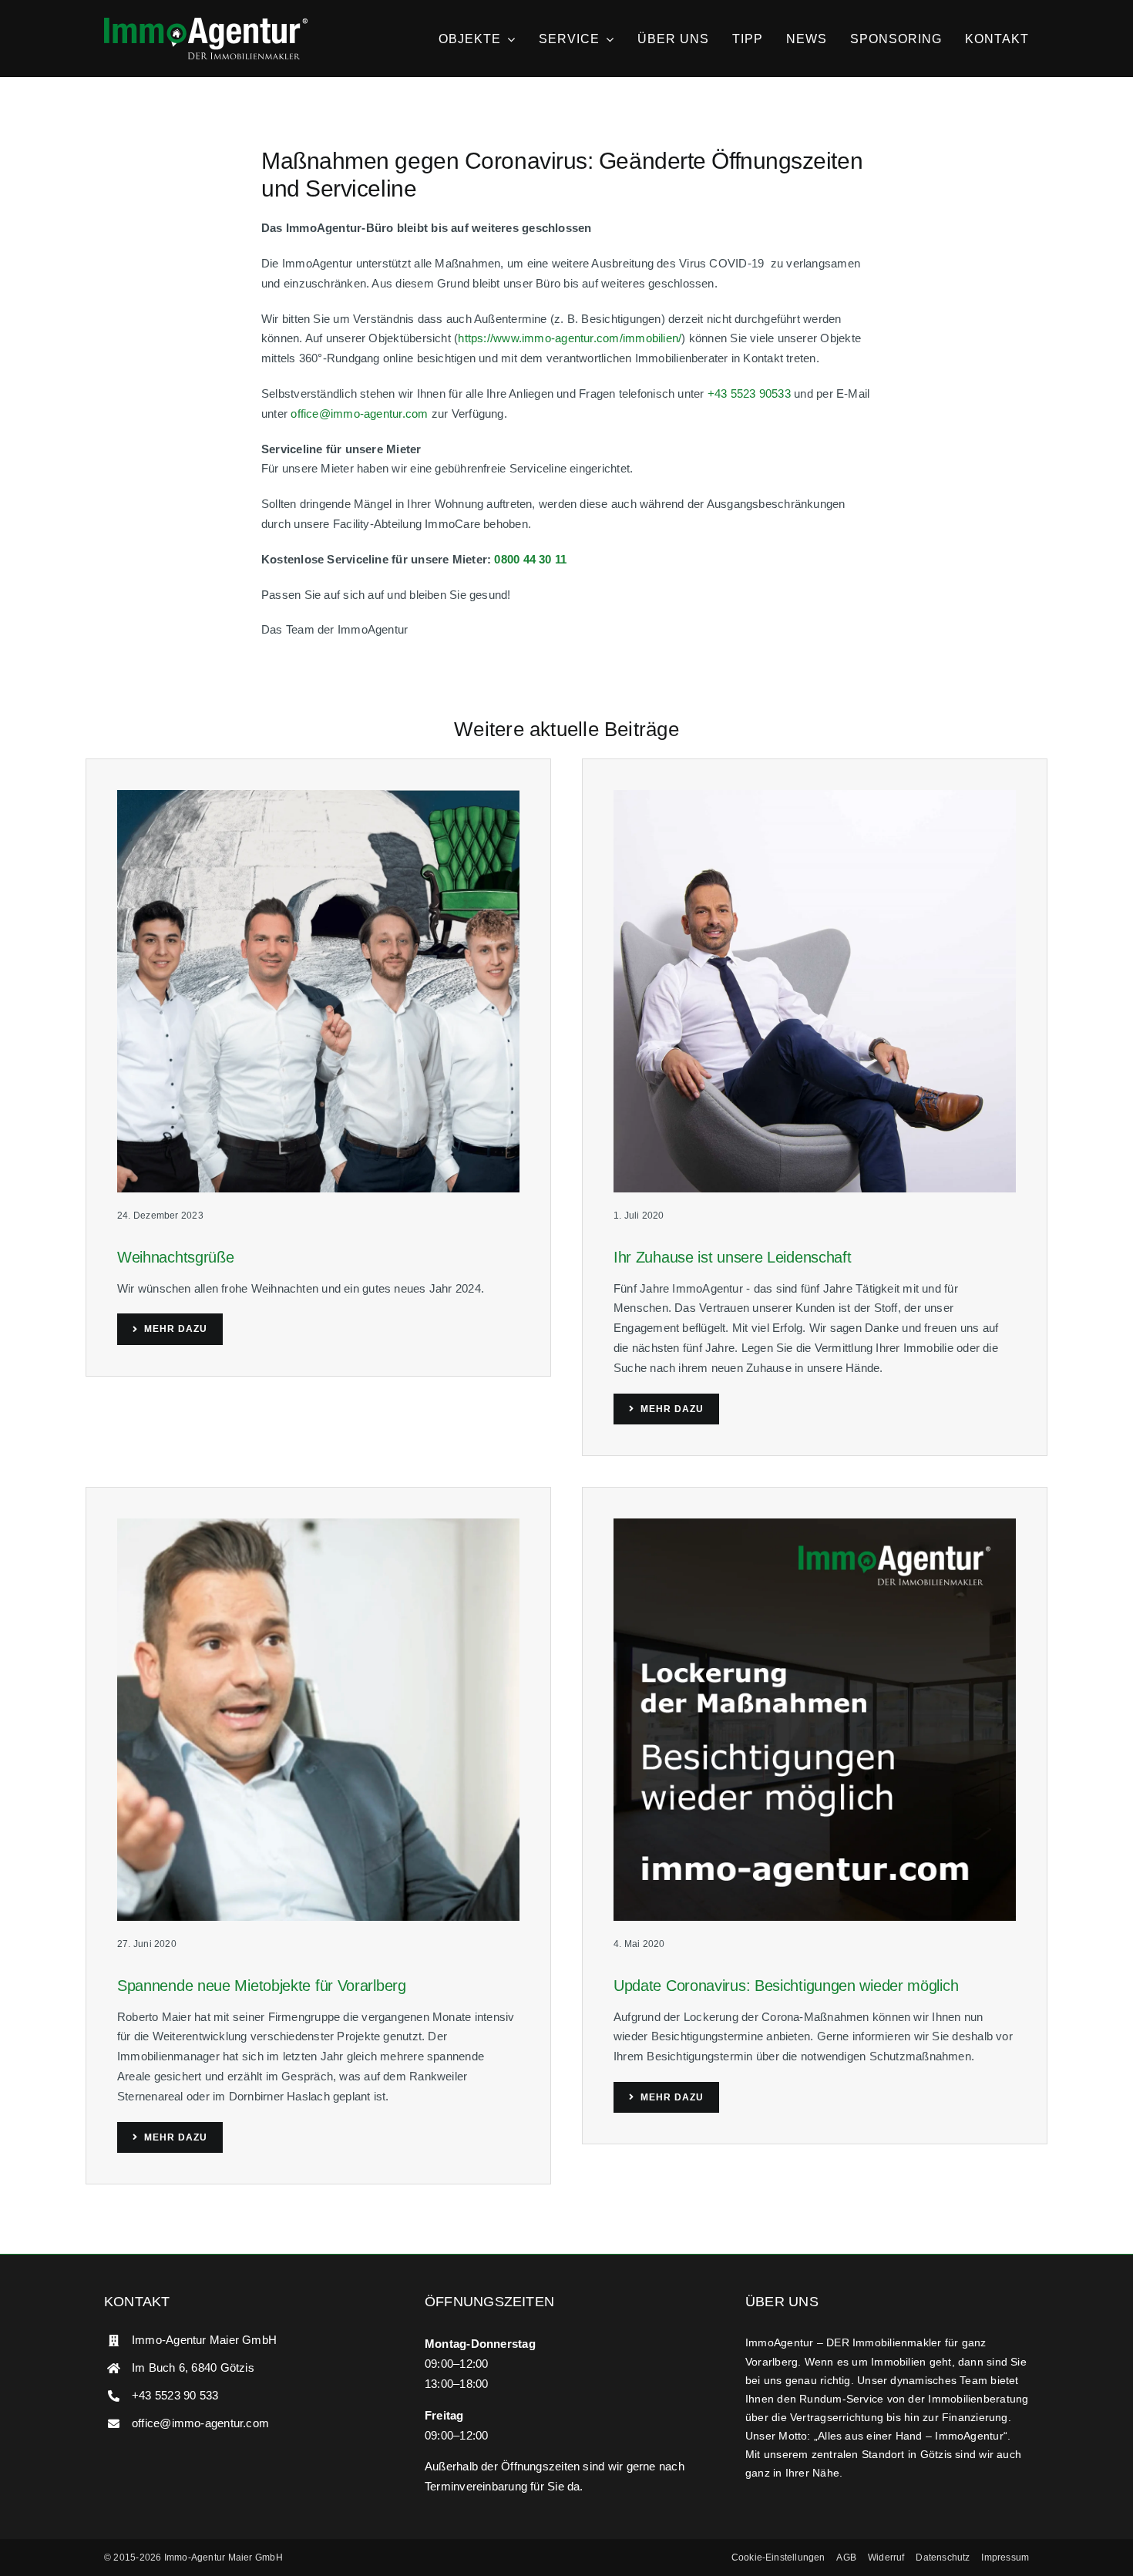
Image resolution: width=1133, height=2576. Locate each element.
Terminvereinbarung (476, 2486)
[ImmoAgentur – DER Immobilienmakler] (206, 24)
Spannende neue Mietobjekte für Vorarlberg (262, 1986)
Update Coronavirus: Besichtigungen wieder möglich (786, 1986)
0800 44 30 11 (530, 559)
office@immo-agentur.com (359, 414)
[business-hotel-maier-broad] (815, 796)
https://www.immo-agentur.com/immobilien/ (570, 338)
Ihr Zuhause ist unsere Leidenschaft (733, 1257)
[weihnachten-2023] (318, 796)
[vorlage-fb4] (815, 1524)
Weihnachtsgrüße (176, 1257)
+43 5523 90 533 (175, 2395)
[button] (778, 2558)
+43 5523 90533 (749, 393)
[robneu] (318, 1524)
